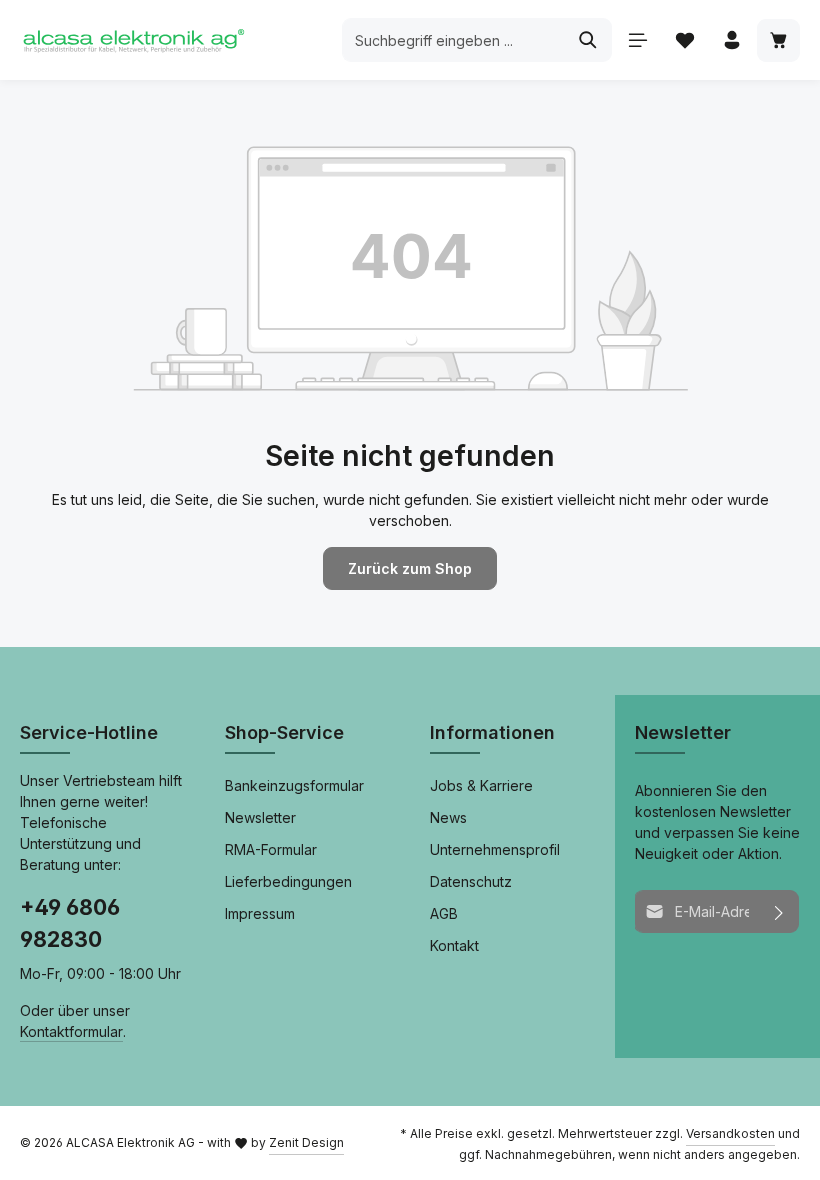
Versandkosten (730, 1133)
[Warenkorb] (778, 40)
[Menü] (637, 40)
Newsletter (260, 817)
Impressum (260, 913)
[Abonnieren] (779, 911)
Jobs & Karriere (481, 785)
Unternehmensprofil (495, 849)
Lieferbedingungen (288, 881)
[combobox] (454, 40)
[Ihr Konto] (731, 40)
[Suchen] (588, 40)
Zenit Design (306, 1142)
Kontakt (454, 945)
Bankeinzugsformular (294, 785)
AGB (444, 913)
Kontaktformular (71, 1031)
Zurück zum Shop (410, 568)
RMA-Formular (271, 849)
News (448, 817)
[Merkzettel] (684, 40)
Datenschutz (471, 881)
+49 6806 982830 (70, 923)
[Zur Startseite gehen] (133, 40)
